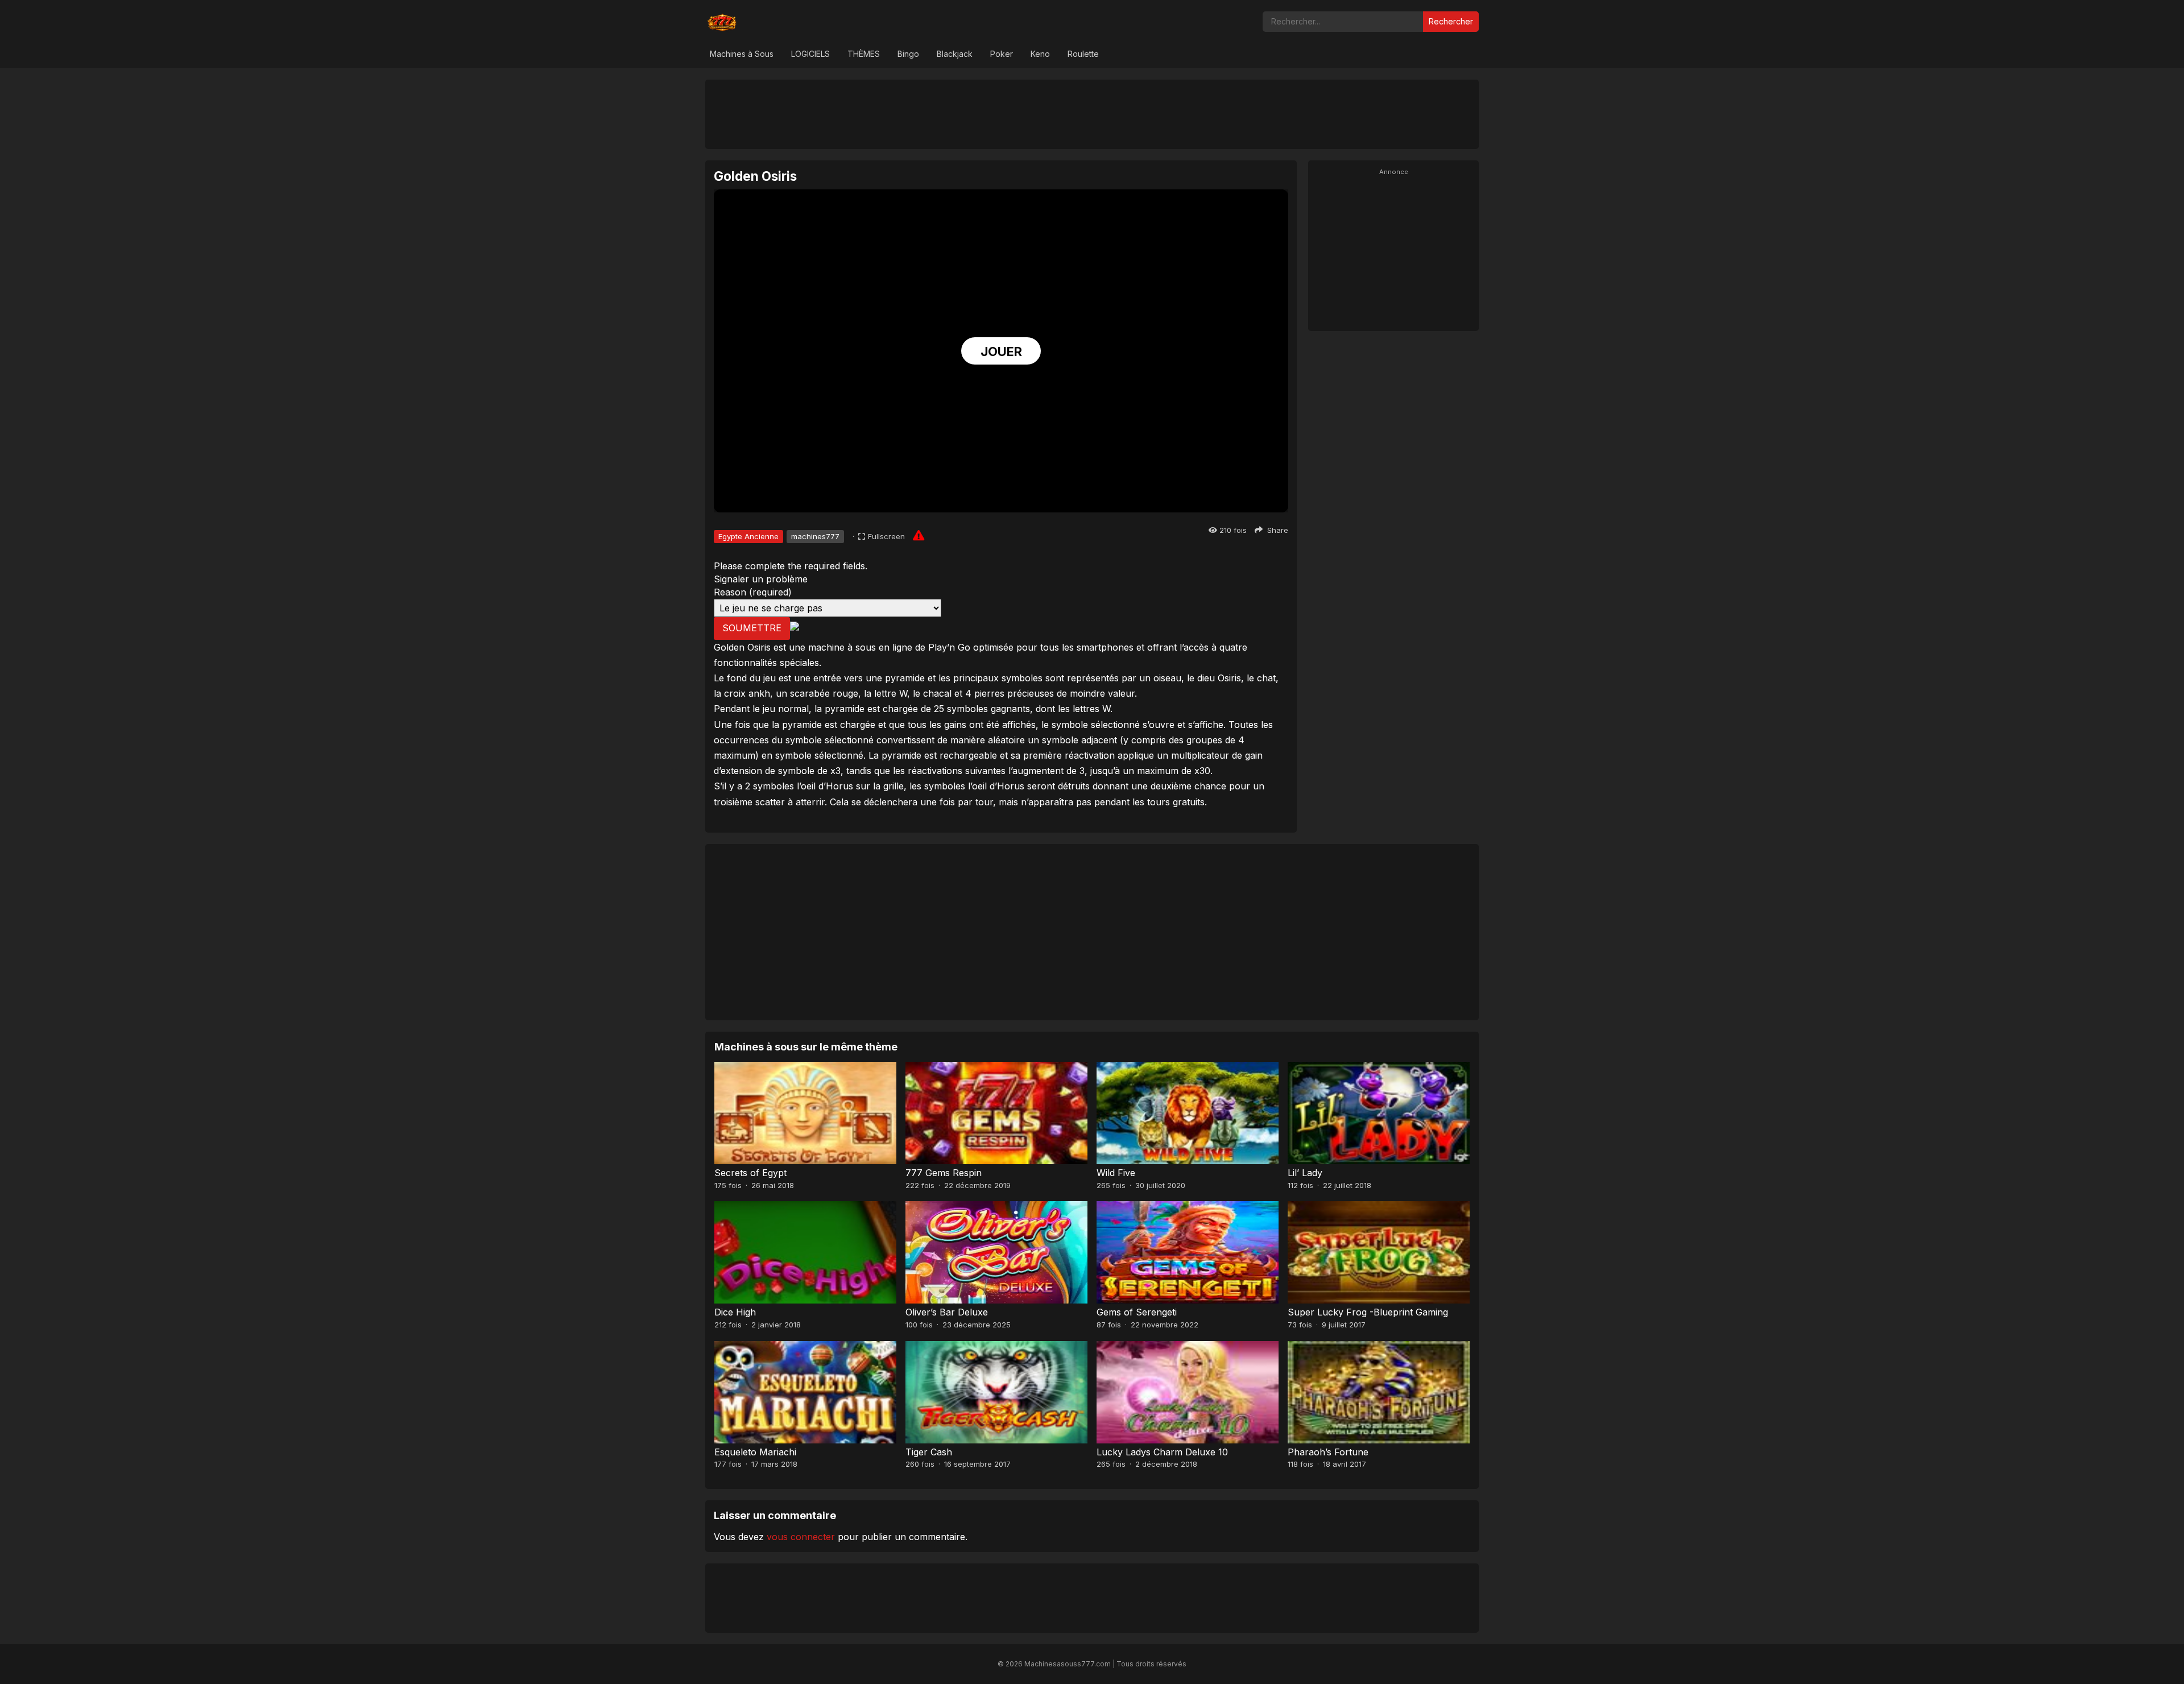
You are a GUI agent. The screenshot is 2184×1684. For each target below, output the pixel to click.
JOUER (1001, 351)
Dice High (735, 1312)
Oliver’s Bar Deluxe (947, 1312)
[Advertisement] (1092, 114)
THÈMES (864, 54)
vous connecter (801, 1537)
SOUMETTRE (752, 628)
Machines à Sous (742, 54)
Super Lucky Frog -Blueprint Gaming (1368, 1312)
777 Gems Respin (944, 1173)
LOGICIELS (810, 54)
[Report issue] (919, 535)
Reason (753, 592)
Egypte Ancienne (748, 536)
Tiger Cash (929, 1452)
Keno (1040, 54)
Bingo (908, 54)
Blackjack (955, 54)
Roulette (1083, 54)
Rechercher (1451, 21)
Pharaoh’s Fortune (1328, 1452)
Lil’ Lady (1305, 1173)
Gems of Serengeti (1137, 1312)
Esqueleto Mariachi (755, 1452)
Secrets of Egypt (750, 1173)
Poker (1002, 54)
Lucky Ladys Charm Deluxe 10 (1162, 1452)
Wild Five (1116, 1173)
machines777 (815, 536)
